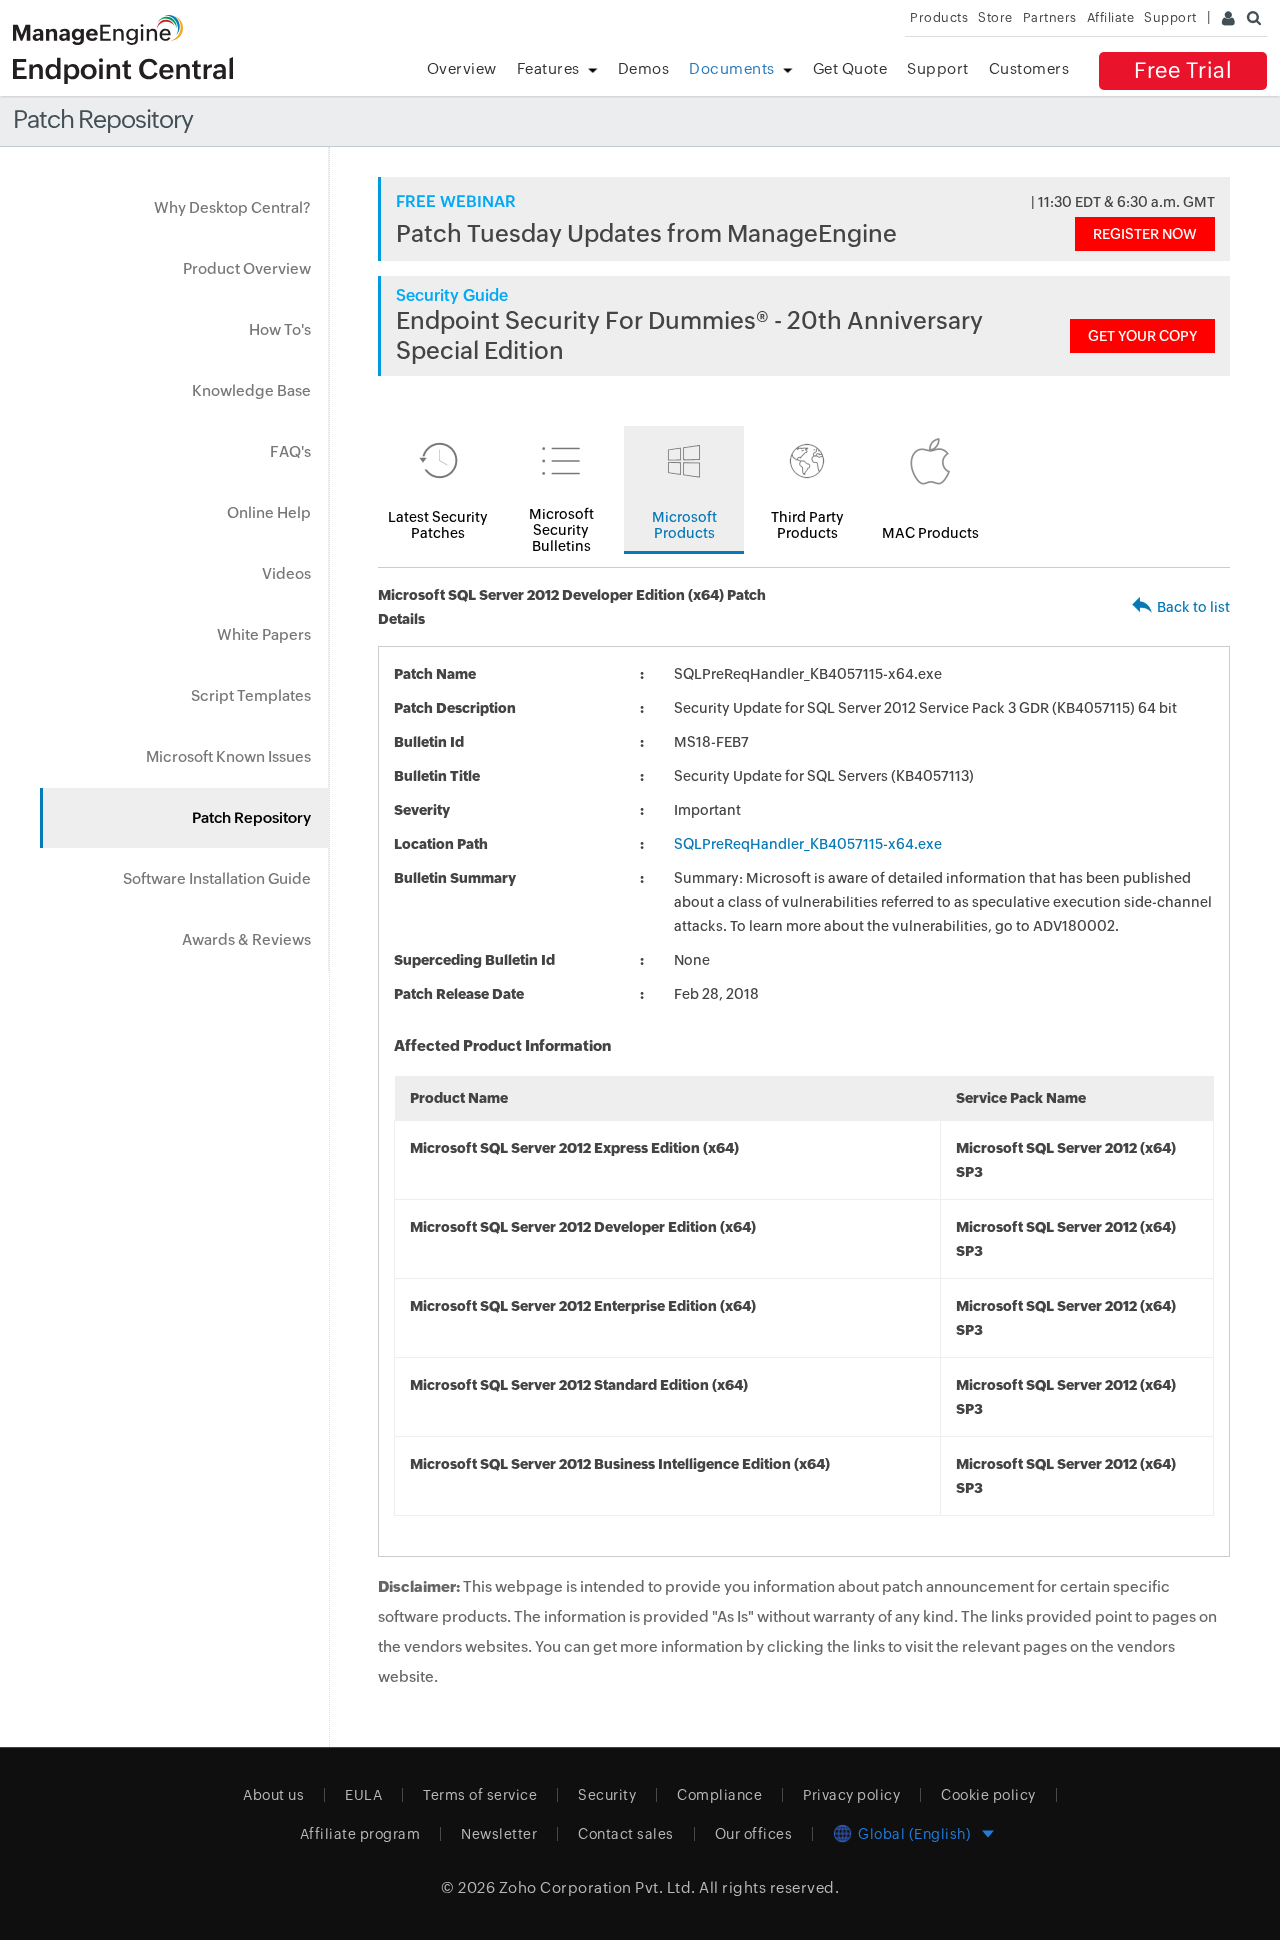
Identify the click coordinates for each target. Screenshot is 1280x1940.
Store (995, 17)
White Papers (264, 634)
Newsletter (499, 1834)
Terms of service (480, 1795)
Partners (1050, 17)
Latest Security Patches (438, 525)
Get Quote (850, 68)
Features (548, 68)
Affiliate (1111, 17)
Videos (286, 573)
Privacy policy (851, 1795)
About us (273, 1795)
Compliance (719, 1795)
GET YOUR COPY (1142, 336)
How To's (280, 329)
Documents (732, 68)
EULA (363, 1795)
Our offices (754, 1834)
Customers (1029, 68)
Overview (462, 68)
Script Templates (251, 695)
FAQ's (290, 451)
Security (607, 1795)
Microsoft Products (684, 525)
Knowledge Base (251, 390)
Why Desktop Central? (232, 207)
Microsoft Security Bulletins (561, 530)
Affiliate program (360, 1834)
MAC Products (930, 533)
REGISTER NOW (1145, 234)
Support (938, 68)
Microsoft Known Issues (228, 756)
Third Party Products (807, 525)
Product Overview (247, 268)
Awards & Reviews (246, 939)
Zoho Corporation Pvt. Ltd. (597, 1887)
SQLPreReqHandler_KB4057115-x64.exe (808, 844)
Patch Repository (251, 817)
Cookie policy (988, 1795)
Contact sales (626, 1834)
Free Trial (1183, 70)
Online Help (269, 512)
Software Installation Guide (217, 878)
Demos (644, 68)
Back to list (1193, 607)
